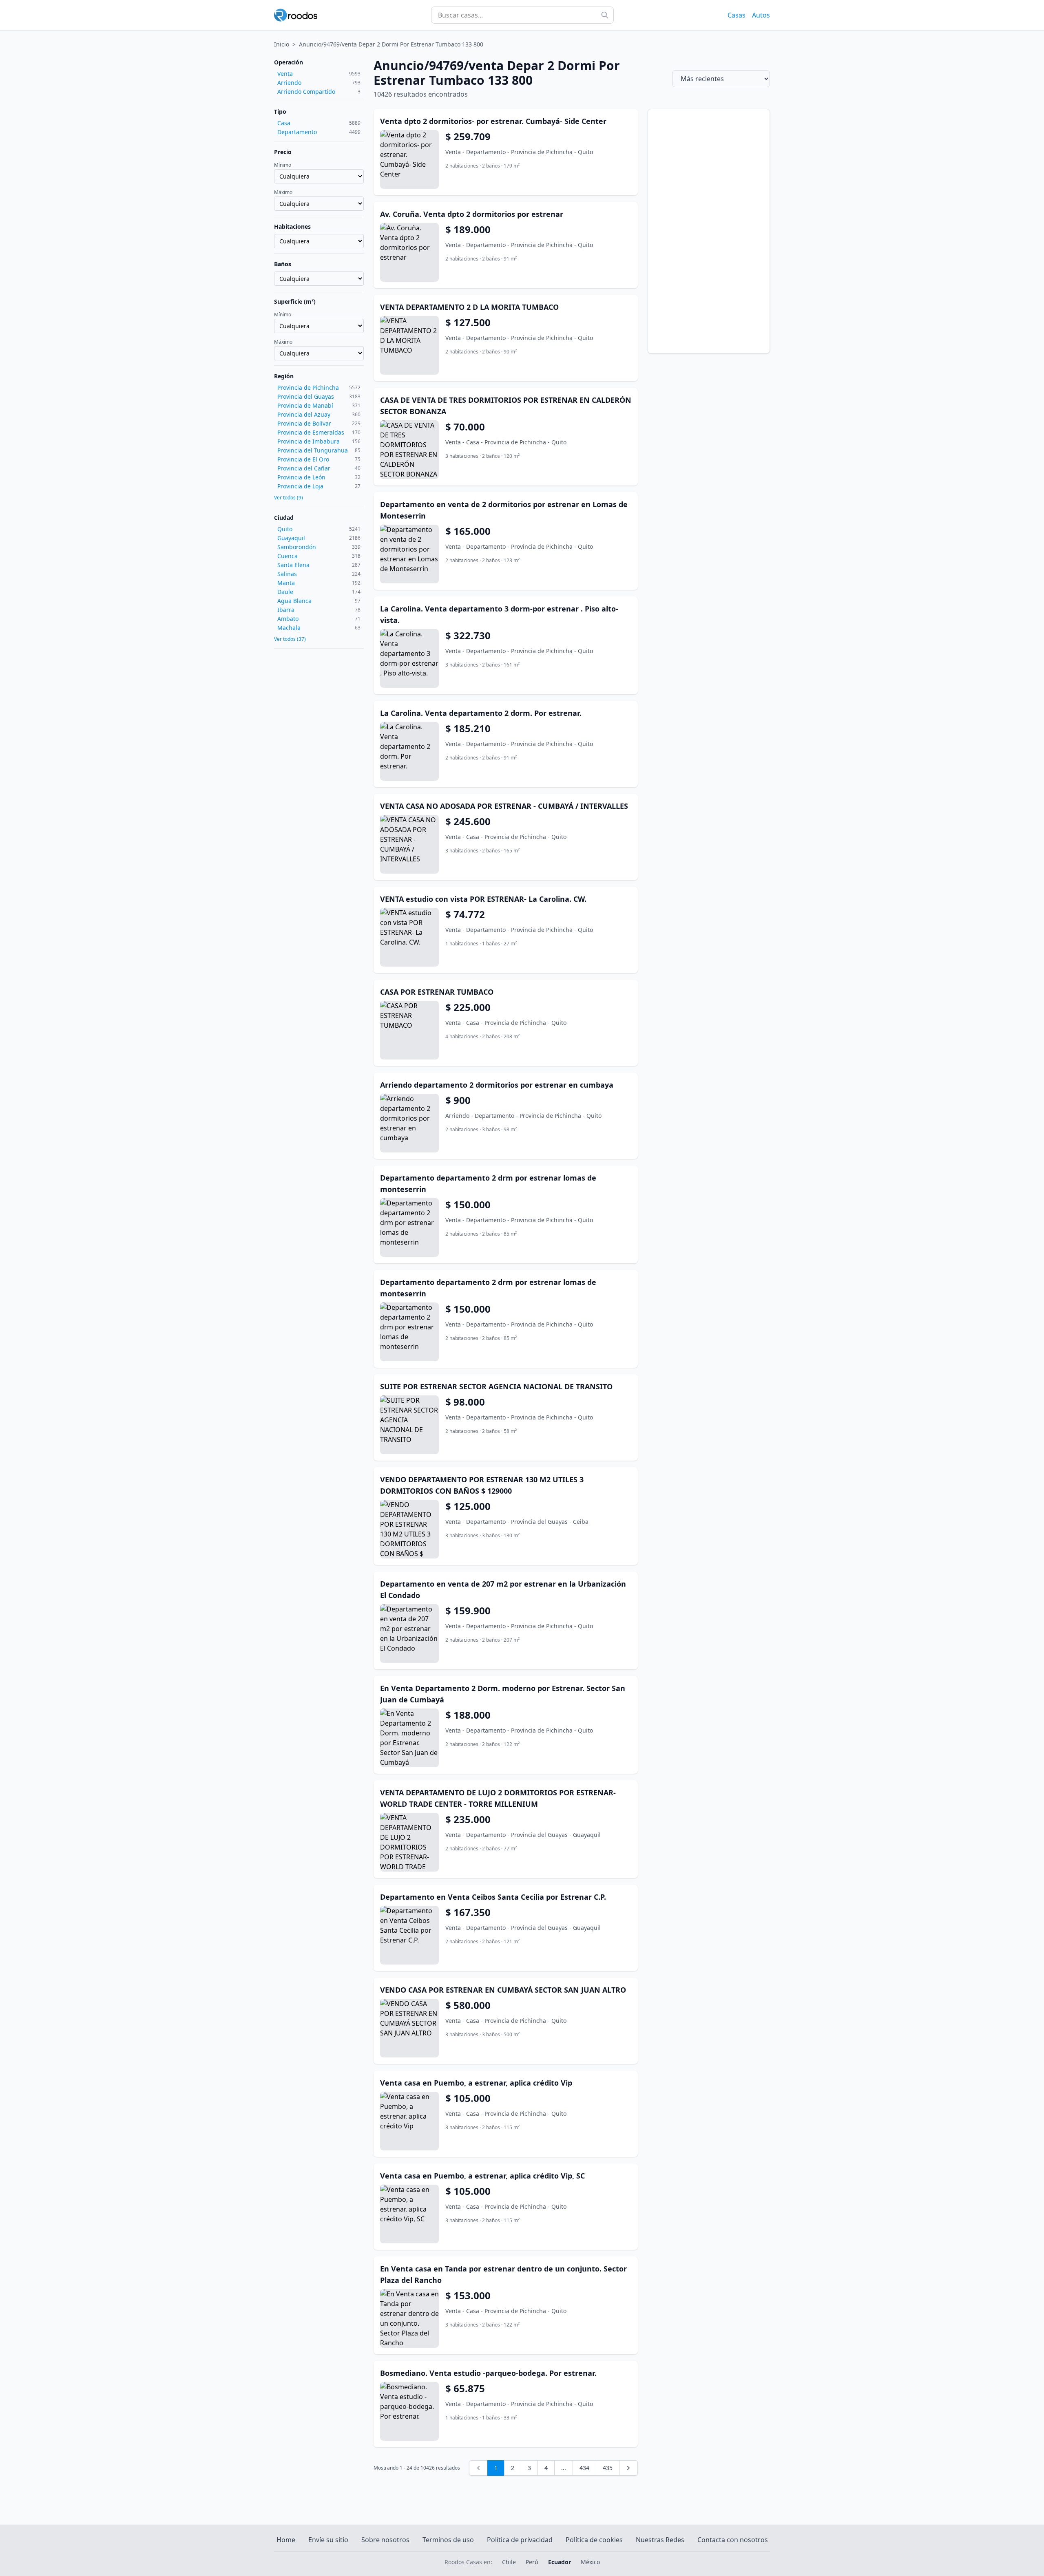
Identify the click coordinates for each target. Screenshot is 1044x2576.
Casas (737, 15)
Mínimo (283, 165)
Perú (532, 2562)
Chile (509, 2562)
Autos (761, 15)
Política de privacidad (520, 2540)
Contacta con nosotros (733, 2540)
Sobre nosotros (385, 2540)
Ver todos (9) (289, 498)
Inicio (282, 44)
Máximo (283, 192)
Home (286, 2540)
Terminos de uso (448, 2540)
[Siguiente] (628, 2468)
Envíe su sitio (328, 2540)
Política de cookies (594, 2540)
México (590, 2562)
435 (608, 2468)
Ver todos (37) (290, 639)
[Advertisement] (709, 231)
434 (584, 2468)
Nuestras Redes (660, 2540)
